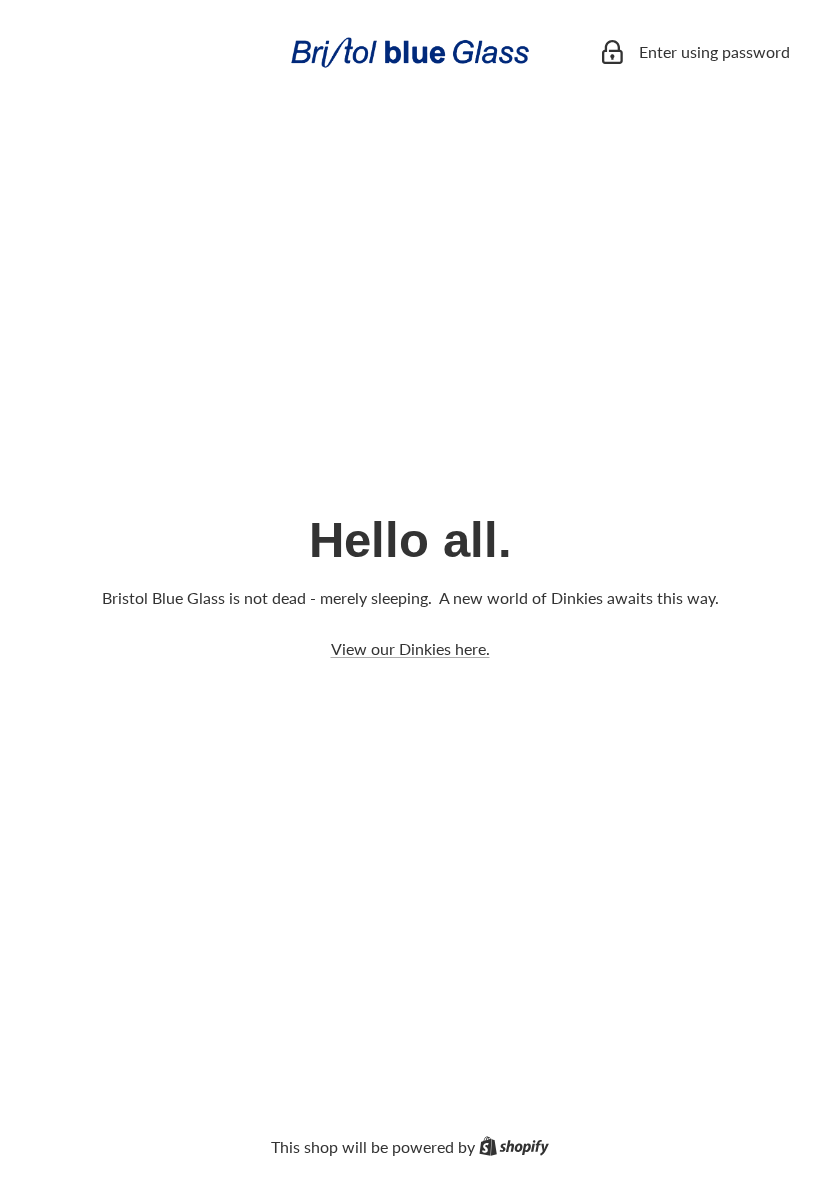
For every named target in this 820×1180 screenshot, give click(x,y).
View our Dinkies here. (410, 648)
